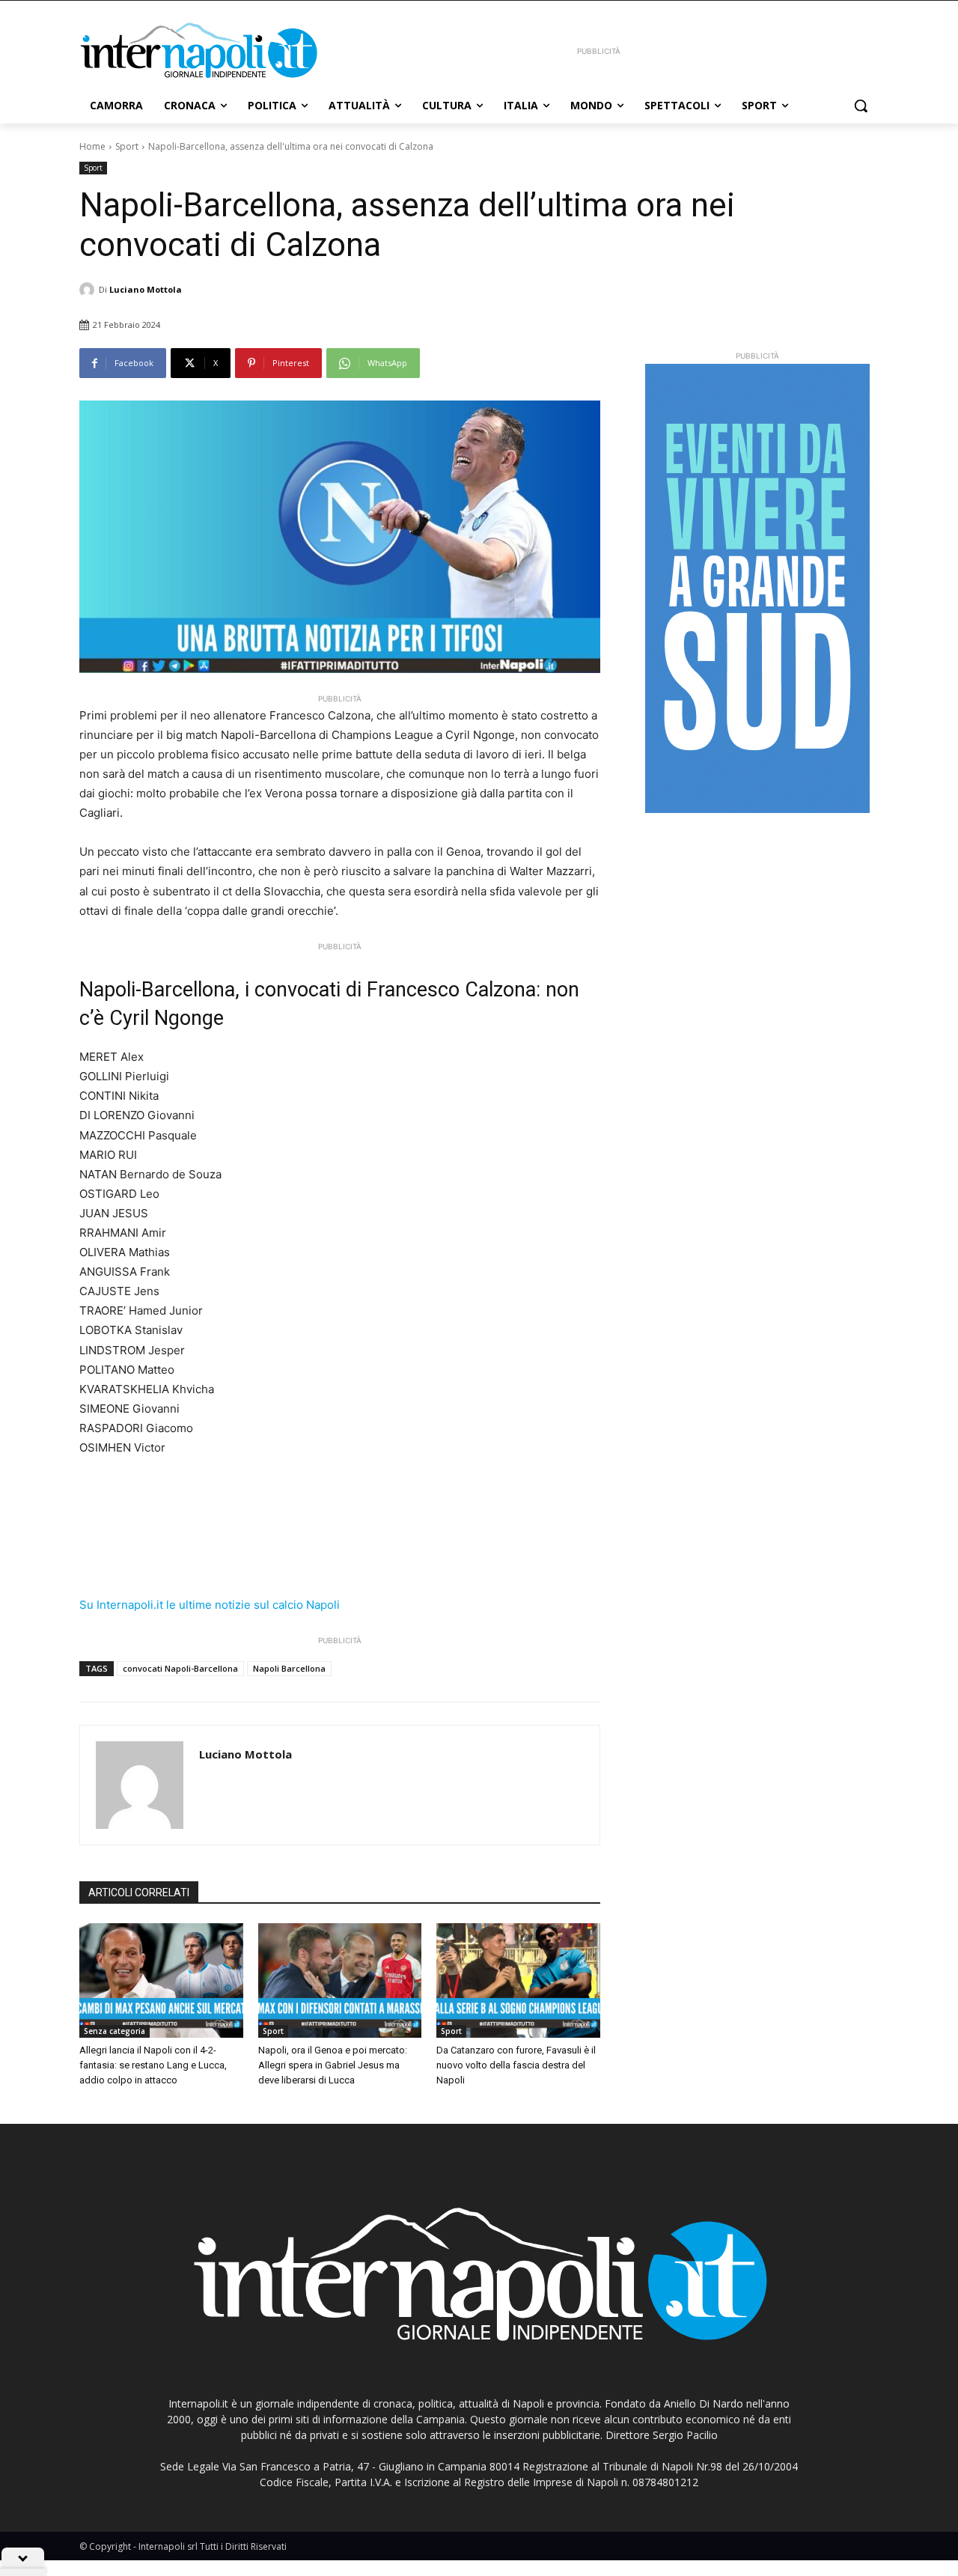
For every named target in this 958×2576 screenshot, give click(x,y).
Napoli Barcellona (289, 1668)
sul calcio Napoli (297, 1605)
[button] (861, 106)
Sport (127, 146)
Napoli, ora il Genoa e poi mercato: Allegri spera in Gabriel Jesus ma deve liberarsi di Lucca (333, 2065)
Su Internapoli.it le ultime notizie (165, 1605)
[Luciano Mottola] (89, 290)
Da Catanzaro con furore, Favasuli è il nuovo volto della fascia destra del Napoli (516, 2065)
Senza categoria (115, 2031)
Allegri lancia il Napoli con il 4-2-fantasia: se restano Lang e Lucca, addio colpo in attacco (153, 2065)
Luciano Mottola (146, 289)
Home (92, 146)
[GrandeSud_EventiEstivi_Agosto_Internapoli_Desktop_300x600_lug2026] (757, 588)
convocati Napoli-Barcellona (180, 1668)
